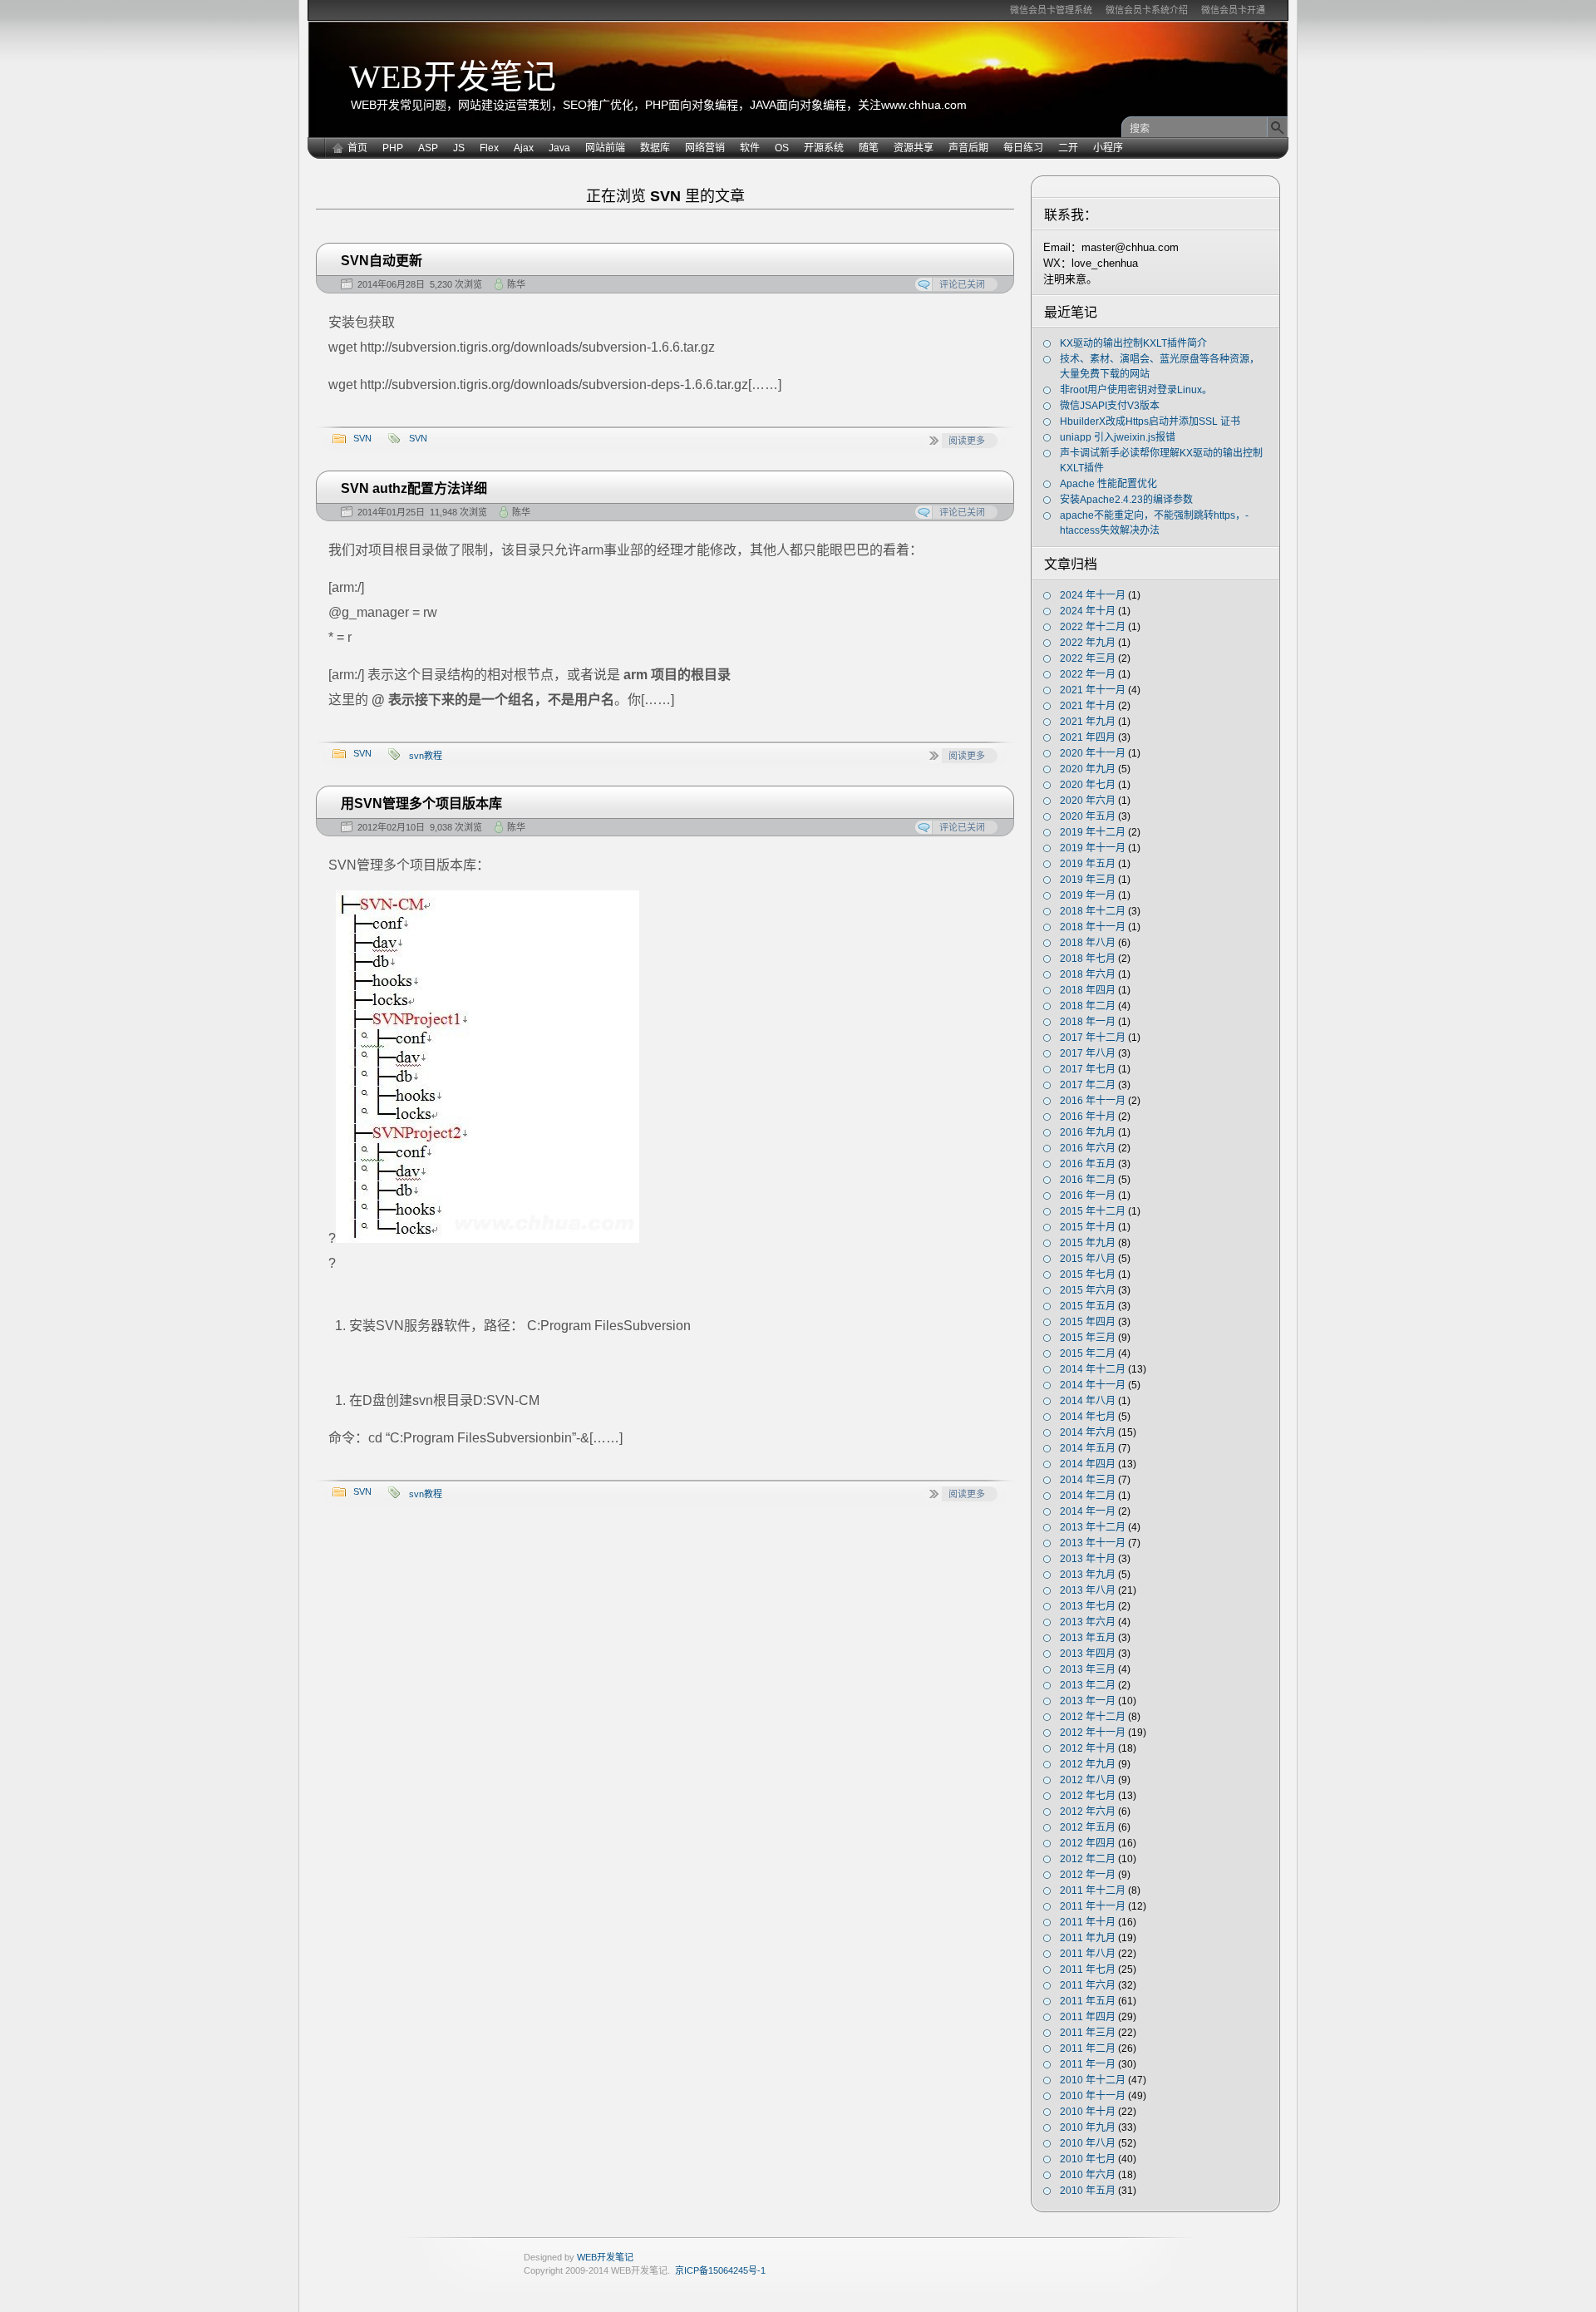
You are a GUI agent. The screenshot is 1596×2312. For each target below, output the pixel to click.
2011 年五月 (1088, 2001)
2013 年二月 (1088, 1685)
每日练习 (1023, 148)
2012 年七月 (1088, 1796)
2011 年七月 (1088, 1969)
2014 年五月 (1088, 1448)
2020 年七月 (1088, 785)
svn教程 (426, 756)
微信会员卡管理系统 (1051, 10)
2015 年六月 (1088, 1290)
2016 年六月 (1088, 1148)
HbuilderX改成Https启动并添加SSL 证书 (1150, 421)
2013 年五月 (1088, 1638)
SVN (362, 438)
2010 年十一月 (1093, 2096)
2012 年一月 (1088, 1875)
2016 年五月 (1088, 1164)
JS (459, 148)
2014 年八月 (1088, 1401)
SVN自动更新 (382, 261)
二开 (1068, 148)
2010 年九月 (1088, 2127)
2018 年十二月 (1093, 911)
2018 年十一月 (1093, 927)
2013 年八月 (1088, 1590)
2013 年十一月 (1093, 1543)
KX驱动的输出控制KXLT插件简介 (1133, 343)
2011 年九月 (1088, 1938)
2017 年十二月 (1093, 1038)
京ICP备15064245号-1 (720, 2270)
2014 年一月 (1088, 1511)
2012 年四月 (1088, 1843)
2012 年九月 (1088, 1764)
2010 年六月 (1088, 2175)
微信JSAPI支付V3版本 (1110, 406)
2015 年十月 (1088, 1227)
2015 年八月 (1088, 1259)
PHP (393, 148)
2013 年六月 (1088, 1622)
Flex (489, 148)
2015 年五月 (1088, 1306)
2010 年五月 (1088, 2191)
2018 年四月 (1088, 990)
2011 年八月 (1088, 1954)
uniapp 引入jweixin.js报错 (1118, 437)
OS (782, 148)
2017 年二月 (1088, 1085)
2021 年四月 (1088, 737)
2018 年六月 (1088, 974)
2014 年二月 (1088, 1496)
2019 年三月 (1088, 880)
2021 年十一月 (1093, 690)
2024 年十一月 (1093, 595)
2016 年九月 (1088, 1132)
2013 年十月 (1088, 1559)
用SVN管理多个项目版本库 (421, 804)
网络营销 (705, 148)
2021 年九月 (1088, 722)
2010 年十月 (1088, 2112)
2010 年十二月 (1093, 2080)
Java (559, 148)
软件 (750, 148)
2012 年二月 (1088, 1859)
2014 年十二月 (1093, 1369)
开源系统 (824, 148)
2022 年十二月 (1093, 627)
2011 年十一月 (1093, 1906)
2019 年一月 (1088, 895)
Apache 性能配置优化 (1108, 484)
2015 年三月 (1088, 1338)
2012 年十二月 (1093, 1717)
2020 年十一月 (1093, 753)
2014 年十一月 (1093, 1385)
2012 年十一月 (1093, 1733)
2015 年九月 (1088, 1243)
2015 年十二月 (1093, 1211)
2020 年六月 (1088, 801)
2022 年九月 (1088, 643)
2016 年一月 (1088, 1195)
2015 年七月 (1088, 1274)
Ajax (524, 148)
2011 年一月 (1088, 2064)
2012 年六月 (1088, 1812)
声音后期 (968, 148)
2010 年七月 (1088, 2159)
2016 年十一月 (1093, 1101)
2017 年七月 (1088, 1069)
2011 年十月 (1088, 1922)
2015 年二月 (1088, 1353)
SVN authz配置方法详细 (414, 488)
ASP (428, 148)
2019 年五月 (1088, 864)
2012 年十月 (1088, 1748)
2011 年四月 (1088, 2017)
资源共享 (914, 148)
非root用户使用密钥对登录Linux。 (1136, 390)
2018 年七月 (1088, 959)
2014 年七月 (1088, 1417)
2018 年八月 (1088, 943)
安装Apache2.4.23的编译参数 (1126, 500)
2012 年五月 (1088, 1827)
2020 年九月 (1088, 769)
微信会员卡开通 (1233, 10)
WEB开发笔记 (453, 77)
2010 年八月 (1088, 2143)
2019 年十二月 (1093, 832)
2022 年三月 (1088, 658)
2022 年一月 (1088, 674)
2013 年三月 (1088, 1669)
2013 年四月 (1088, 1654)
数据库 (655, 148)
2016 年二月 (1088, 1180)
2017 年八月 (1088, 1053)
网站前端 (605, 148)
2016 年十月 (1088, 1117)
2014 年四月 (1088, 1464)
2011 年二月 (1088, 2048)
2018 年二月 (1088, 1006)
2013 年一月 (1088, 1701)
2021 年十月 (1088, 706)
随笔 (869, 148)
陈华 (516, 284)
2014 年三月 (1088, 1480)
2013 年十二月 (1093, 1527)
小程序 (1108, 148)
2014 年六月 (1088, 1432)
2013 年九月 (1088, 1575)
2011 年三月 (1088, 2033)
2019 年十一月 (1093, 848)
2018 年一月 (1088, 1022)
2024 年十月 (1088, 611)
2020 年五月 (1088, 816)
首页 (357, 148)
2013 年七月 (1088, 1606)
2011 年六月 (1088, 1985)
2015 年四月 (1088, 1322)
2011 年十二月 (1093, 1891)
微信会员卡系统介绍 (1147, 10)
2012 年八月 (1088, 1780)
